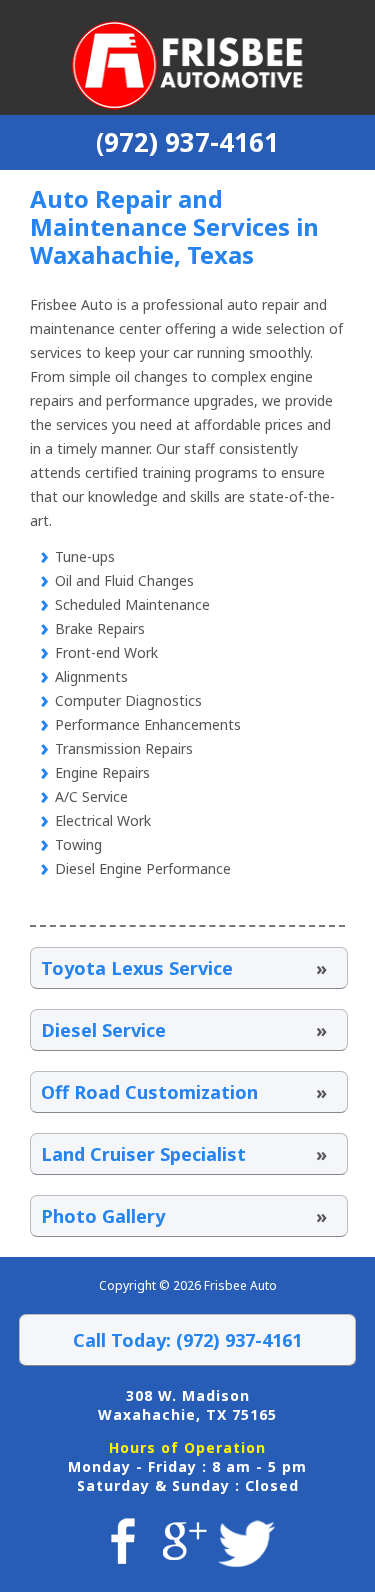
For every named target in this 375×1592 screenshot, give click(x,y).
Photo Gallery (184, 1216)
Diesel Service (184, 1030)
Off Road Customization (184, 1092)
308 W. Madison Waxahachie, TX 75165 (187, 1405)
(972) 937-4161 (187, 142)
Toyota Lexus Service (184, 968)
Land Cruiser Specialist (184, 1154)
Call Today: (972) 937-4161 (187, 1340)
